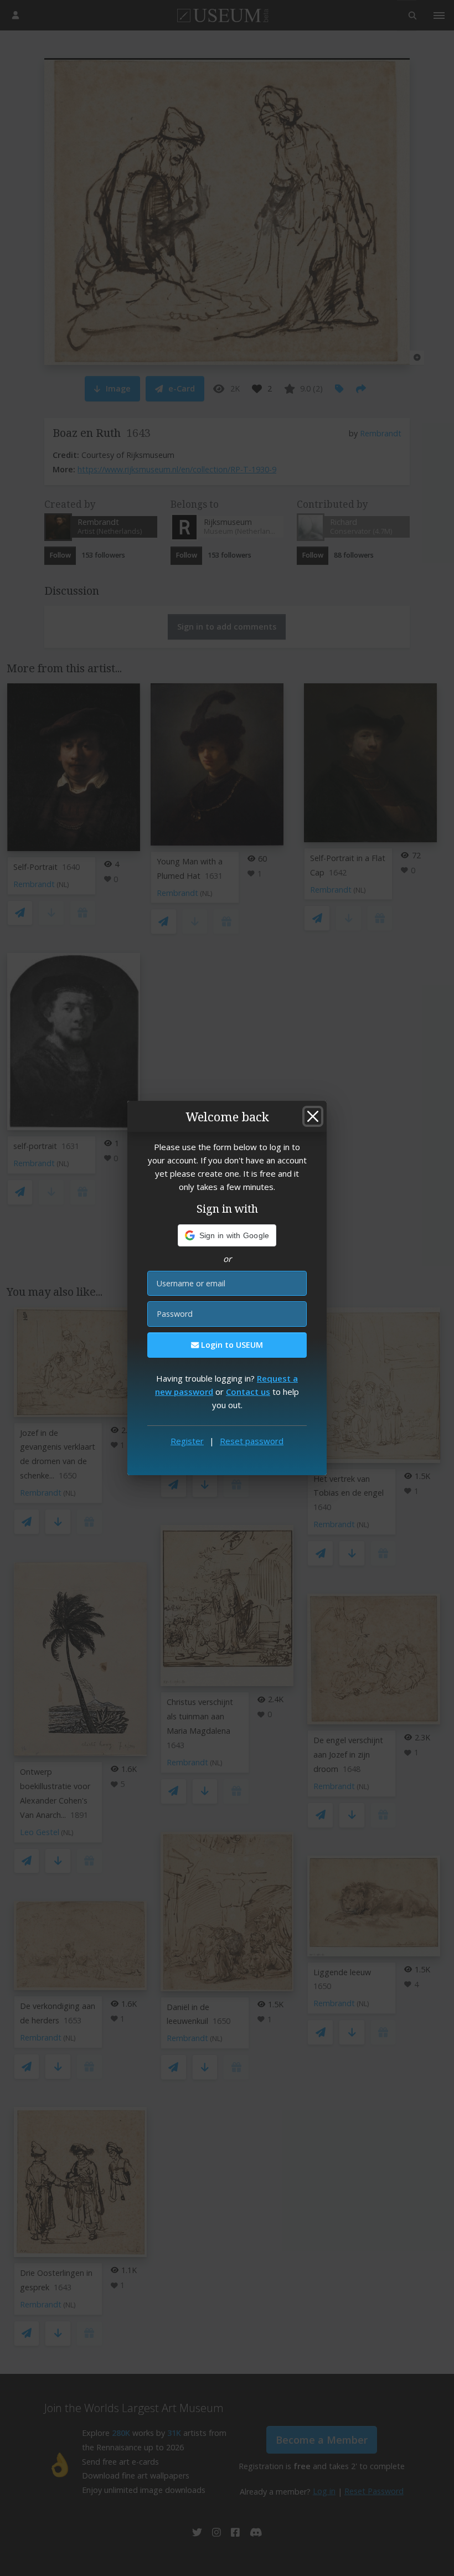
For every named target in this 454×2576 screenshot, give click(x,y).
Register (187, 1441)
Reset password (252, 1441)
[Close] (313, 1116)
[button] (227, 1235)
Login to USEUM (231, 1345)
